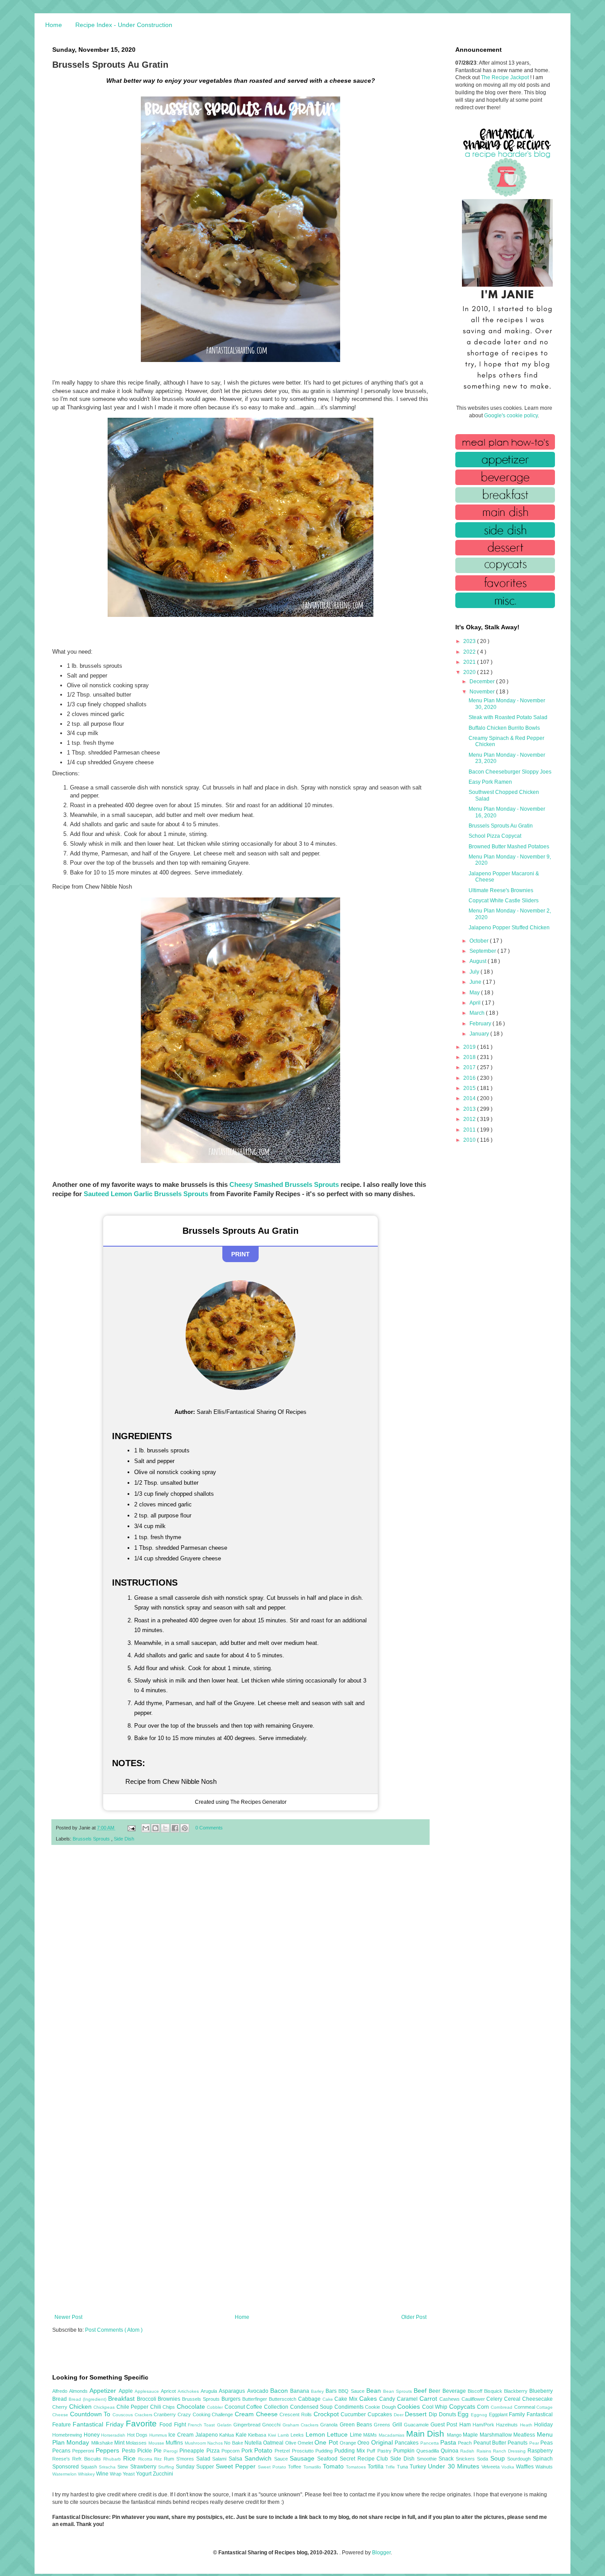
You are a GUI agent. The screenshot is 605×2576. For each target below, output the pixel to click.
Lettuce (338, 2434)
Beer (435, 2391)
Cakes (369, 2399)
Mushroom (196, 2443)
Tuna (403, 2467)
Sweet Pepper (237, 2466)
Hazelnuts (508, 2425)
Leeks (298, 2435)
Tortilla (376, 2467)
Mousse (157, 2443)
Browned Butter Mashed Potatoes (509, 847)
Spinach (543, 2459)
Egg (464, 2414)
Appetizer (104, 2391)
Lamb (284, 2435)
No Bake (234, 2443)
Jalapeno (207, 2435)
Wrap (116, 2474)
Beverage (455, 2391)
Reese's (62, 2459)
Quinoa (450, 2451)
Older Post (414, 2317)
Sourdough (520, 2459)
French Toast (202, 2425)
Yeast (129, 2474)
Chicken (81, 2407)
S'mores (186, 2459)
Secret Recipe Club (365, 2459)
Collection (277, 2407)
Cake (329, 2399)
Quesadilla (429, 2451)
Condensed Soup (312, 2407)
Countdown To (91, 2414)
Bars (332, 2391)
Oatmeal (274, 2443)
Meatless (525, 2435)
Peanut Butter (491, 2443)
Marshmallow (497, 2435)
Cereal (513, 2399)
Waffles (526, 2467)
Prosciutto (304, 2451)
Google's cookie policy (511, 416)
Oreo (364, 2443)
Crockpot (327, 2414)
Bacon (280, 2391)
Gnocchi (272, 2425)
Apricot (169, 2391)
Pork (248, 2451)
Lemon (316, 2434)
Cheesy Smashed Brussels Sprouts (284, 1184)
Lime (357, 2435)
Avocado (259, 2391)
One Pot (327, 2442)
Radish (468, 2451)
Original (383, 2442)
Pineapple (193, 2451)
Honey (93, 2435)
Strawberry (144, 2467)
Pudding (325, 2451)
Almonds (79, 2391)
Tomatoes (357, 2467)
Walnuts (544, 2467)
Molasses (137, 2443)
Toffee (295, 2467)
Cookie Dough (381, 2407)
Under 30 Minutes (454, 2466)
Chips (170, 2407)
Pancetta (430, 2443)
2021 (470, 662)
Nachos (216, 2443)
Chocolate (192, 2407)
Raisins (485, 2451)
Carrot (429, 2399)
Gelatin (225, 2425)
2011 (470, 1130)
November (483, 692)
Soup (499, 2458)
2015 (470, 1088)
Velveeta (491, 2467)
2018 (470, 1057)
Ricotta (146, 2459)
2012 (470, 1119)
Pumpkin (405, 2451)
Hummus (159, 2435)
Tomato (334, 2466)
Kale (242, 2435)
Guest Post (445, 2425)
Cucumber (354, 2414)
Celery (495, 2399)
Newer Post (68, 2317)
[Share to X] (165, 1828)
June (476, 982)
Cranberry (166, 2414)
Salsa (237, 2459)
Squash (90, 2467)
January (480, 1034)
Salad (204, 2459)
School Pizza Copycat (495, 836)
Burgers (232, 2399)
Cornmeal (525, 2407)
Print (240, 1254)
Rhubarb (113, 2459)
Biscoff (476, 2391)
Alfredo (61, 2391)
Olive (291, 2443)
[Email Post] (131, 1828)
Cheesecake (537, 2399)
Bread (60, 2399)
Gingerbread (248, 2425)
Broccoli (147, 2399)
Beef (421, 2391)
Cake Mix (347, 2399)
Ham (466, 2425)
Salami (220, 2459)
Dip (434, 2414)
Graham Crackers (302, 2425)
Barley (318, 2391)
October (480, 941)
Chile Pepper (133, 2407)
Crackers (144, 2415)
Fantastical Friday (99, 2424)
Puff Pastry (380, 2451)
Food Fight (174, 2425)
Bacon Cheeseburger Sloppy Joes (510, 772)
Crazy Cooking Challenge (206, 2414)
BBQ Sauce (352, 2391)
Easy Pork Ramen (490, 782)
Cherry (61, 2407)
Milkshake (103, 2443)
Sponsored (66, 2467)
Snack (447, 2459)
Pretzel (283, 2451)
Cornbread (502, 2407)
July (475, 972)
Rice (131, 2458)
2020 (470, 672)
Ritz (159, 2459)
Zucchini (163, 2474)
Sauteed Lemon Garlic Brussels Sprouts (146, 1194)
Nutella (254, 2443)
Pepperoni (84, 2451)
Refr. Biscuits (88, 2459)
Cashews (450, 2399)
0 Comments (209, 1828)
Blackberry (517, 2391)
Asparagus (233, 2391)
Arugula (210, 2391)
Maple (471, 2435)
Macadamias (392, 2435)
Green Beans (357, 2425)
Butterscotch (283, 2399)
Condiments (350, 2407)
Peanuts (518, 2443)
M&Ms (371, 2435)
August (479, 961)
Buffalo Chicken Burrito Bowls (504, 728)
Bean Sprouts (398, 2391)
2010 (470, 1140)
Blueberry (541, 2391)
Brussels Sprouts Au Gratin (501, 826)
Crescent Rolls (296, 2414)
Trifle (391, 2467)
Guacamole (417, 2425)
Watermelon (65, 2474)
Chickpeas (105, 2407)
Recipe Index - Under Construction (124, 25)
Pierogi (171, 2451)
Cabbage (310, 2399)
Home (54, 25)
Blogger (381, 2553)
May (475, 993)
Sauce (282, 2459)
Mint (120, 2443)
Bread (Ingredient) (88, 2399)
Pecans (62, 2451)
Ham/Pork (484, 2425)
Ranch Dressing (510, 2451)
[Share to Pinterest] (185, 1828)
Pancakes (407, 2443)
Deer (399, 2415)
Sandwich (259, 2458)
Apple (127, 2391)
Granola (330, 2425)
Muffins (175, 2443)
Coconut (236, 2407)
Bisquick (494, 2391)
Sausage (303, 2458)
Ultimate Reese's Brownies (501, 890)
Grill (398, 2425)
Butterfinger (256, 2399)
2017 (470, 1067)
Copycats (463, 2407)
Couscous (124, 2415)
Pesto (130, 2451)
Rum (170, 2459)
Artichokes (189, 2391)
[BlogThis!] (155, 1828)
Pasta (449, 2442)
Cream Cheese (257, 2414)
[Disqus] (240, 1967)
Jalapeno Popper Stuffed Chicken (509, 928)
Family (518, 2414)
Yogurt (144, 2474)
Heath (527, 2425)
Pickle (145, 2451)
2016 (470, 1078)
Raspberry (540, 2451)
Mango (455, 2435)
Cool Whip (436, 2407)
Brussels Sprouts (92, 1839)
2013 (470, 1109)
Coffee (255, 2407)
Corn (484, 2407)
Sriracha (108, 2467)
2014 (470, 1098)
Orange (349, 2443)
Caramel (408, 2399)
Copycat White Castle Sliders (504, 901)
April (476, 1003)
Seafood (328, 2459)
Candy (388, 2399)
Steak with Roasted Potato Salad (508, 717)
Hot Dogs (138, 2435)
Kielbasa (258, 2435)
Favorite (143, 2424)
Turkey (419, 2467)
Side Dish (124, 1839)
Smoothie (428, 2459)
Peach (465, 2443)
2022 (470, 652)
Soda (484, 2459)
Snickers (466, 2459)
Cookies (410, 2407)
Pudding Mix (351, 2451)
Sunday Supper (196, 2467)
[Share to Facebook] (175, 1828)
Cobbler (216, 2407)
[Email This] (146, 1828)
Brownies (170, 2399)
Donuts (448, 2414)
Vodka (509, 2467)
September (483, 951)
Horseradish (114, 2435)
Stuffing (167, 2467)
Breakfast (122, 2399)
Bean (375, 2391)
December (483, 682)
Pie (159, 2451)
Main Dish (427, 2434)
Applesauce (148, 2391)
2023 (470, 641)
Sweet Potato (273, 2467)
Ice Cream (182, 2435)
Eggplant (499, 2414)
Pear (535, 2443)
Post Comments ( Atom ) (114, 2330)
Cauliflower (474, 2399)
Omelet (306, 2443)
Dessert (417, 2414)
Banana (301, 2391)
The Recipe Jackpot (506, 77)
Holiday (543, 2425)
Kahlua (227, 2435)
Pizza (214, 2451)
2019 (470, 1047)
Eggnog (480, 2415)
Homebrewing (68, 2435)
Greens (383, 2425)
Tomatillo (313, 2467)
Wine (103, 2474)
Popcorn (231, 2451)
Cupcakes (381, 2414)
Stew (124, 2467)
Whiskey (87, 2474)
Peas (547, 2443)
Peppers (109, 2450)
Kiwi (273, 2435)
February (481, 1024)
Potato (264, 2450)
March (478, 1013)
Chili (157, 2407)
